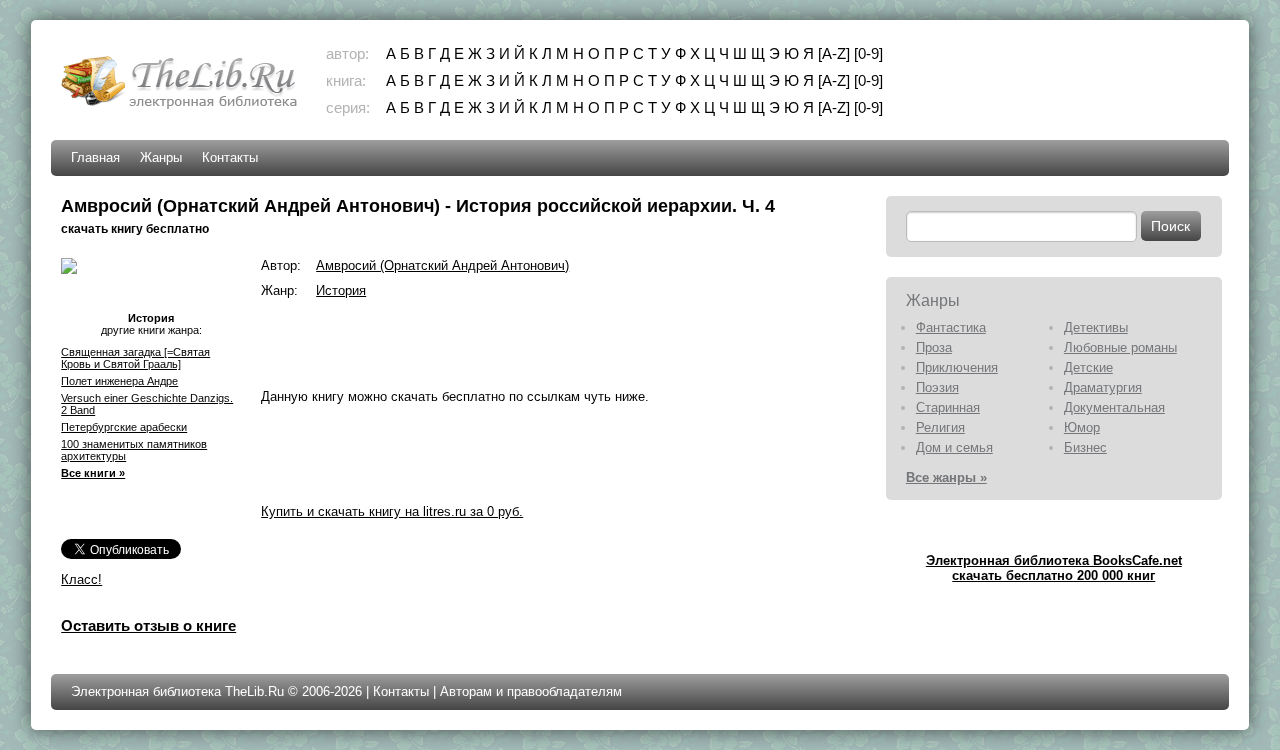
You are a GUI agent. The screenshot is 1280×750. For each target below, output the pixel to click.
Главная (95, 157)
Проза (934, 347)
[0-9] (868, 53)
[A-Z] (834, 53)
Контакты (230, 157)
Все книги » (93, 473)
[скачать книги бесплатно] (181, 106)
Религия (940, 427)
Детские (1088, 367)
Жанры (161, 157)
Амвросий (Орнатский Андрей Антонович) (442, 265)
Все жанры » (946, 477)
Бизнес (1085, 447)
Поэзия (937, 387)
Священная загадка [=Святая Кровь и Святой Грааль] (135, 358)
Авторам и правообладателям (531, 691)
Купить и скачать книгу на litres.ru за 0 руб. (392, 511)
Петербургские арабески (124, 427)
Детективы (1096, 327)
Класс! (81, 579)
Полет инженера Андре (119, 381)
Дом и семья (954, 447)
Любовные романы (1120, 347)
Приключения (957, 367)
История (341, 290)
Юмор (1082, 427)
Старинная (948, 407)
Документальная (1114, 407)
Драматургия (1103, 387)
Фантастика (951, 327)
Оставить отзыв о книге (148, 625)
